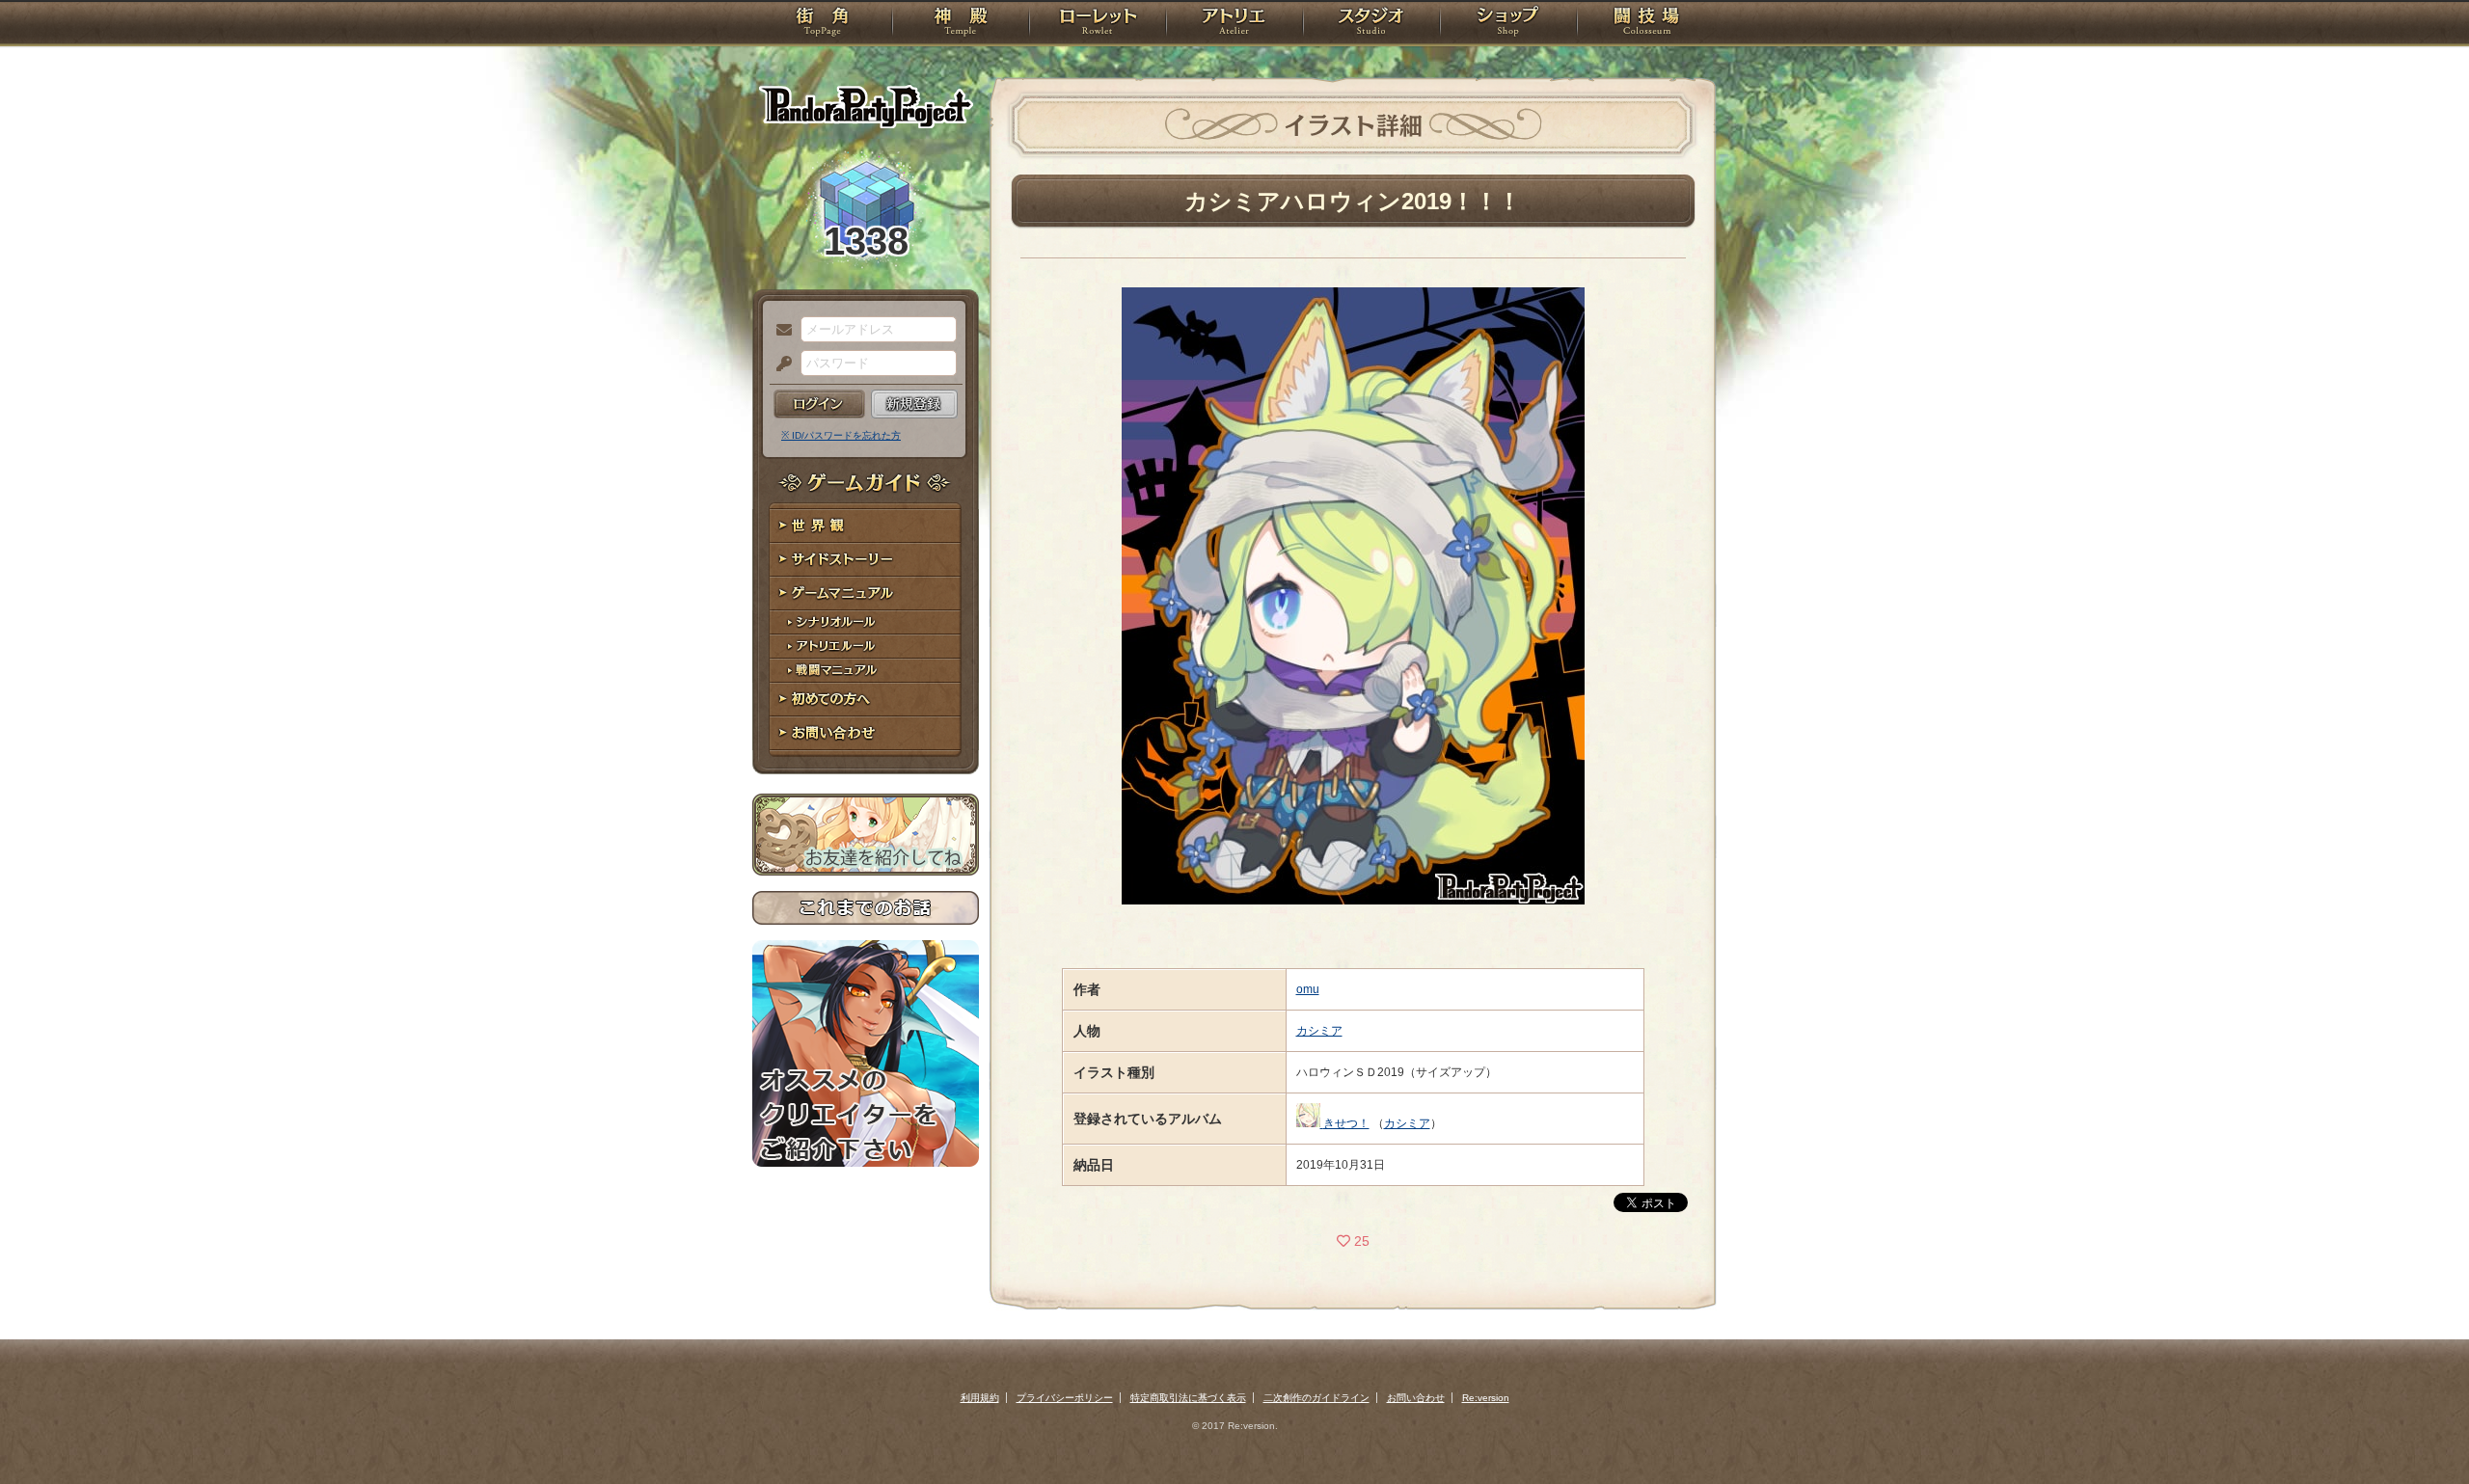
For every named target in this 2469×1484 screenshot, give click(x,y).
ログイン (819, 404)
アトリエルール (866, 647)
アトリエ (1234, 24)
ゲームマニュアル (866, 594)
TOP (822, 24)
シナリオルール (866, 622)
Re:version (1486, 1398)
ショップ (1508, 24)
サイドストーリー (866, 560)
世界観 (866, 526)
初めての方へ (866, 700)
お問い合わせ (866, 733)
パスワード (779, 364)
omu (1308, 989)
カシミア (1319, 1031)
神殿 (961, 24)
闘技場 (1647, 24)
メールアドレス (779, 331)
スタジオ (1371, 24)
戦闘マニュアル (866, 671)
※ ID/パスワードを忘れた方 (841, 435)
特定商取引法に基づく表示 (1188, 1398)
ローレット (1098, 24)
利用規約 (980, 1398)
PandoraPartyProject (866, 106)
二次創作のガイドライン (1316, 1398)
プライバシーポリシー (1065, 1398)
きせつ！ (1346, 1123)
